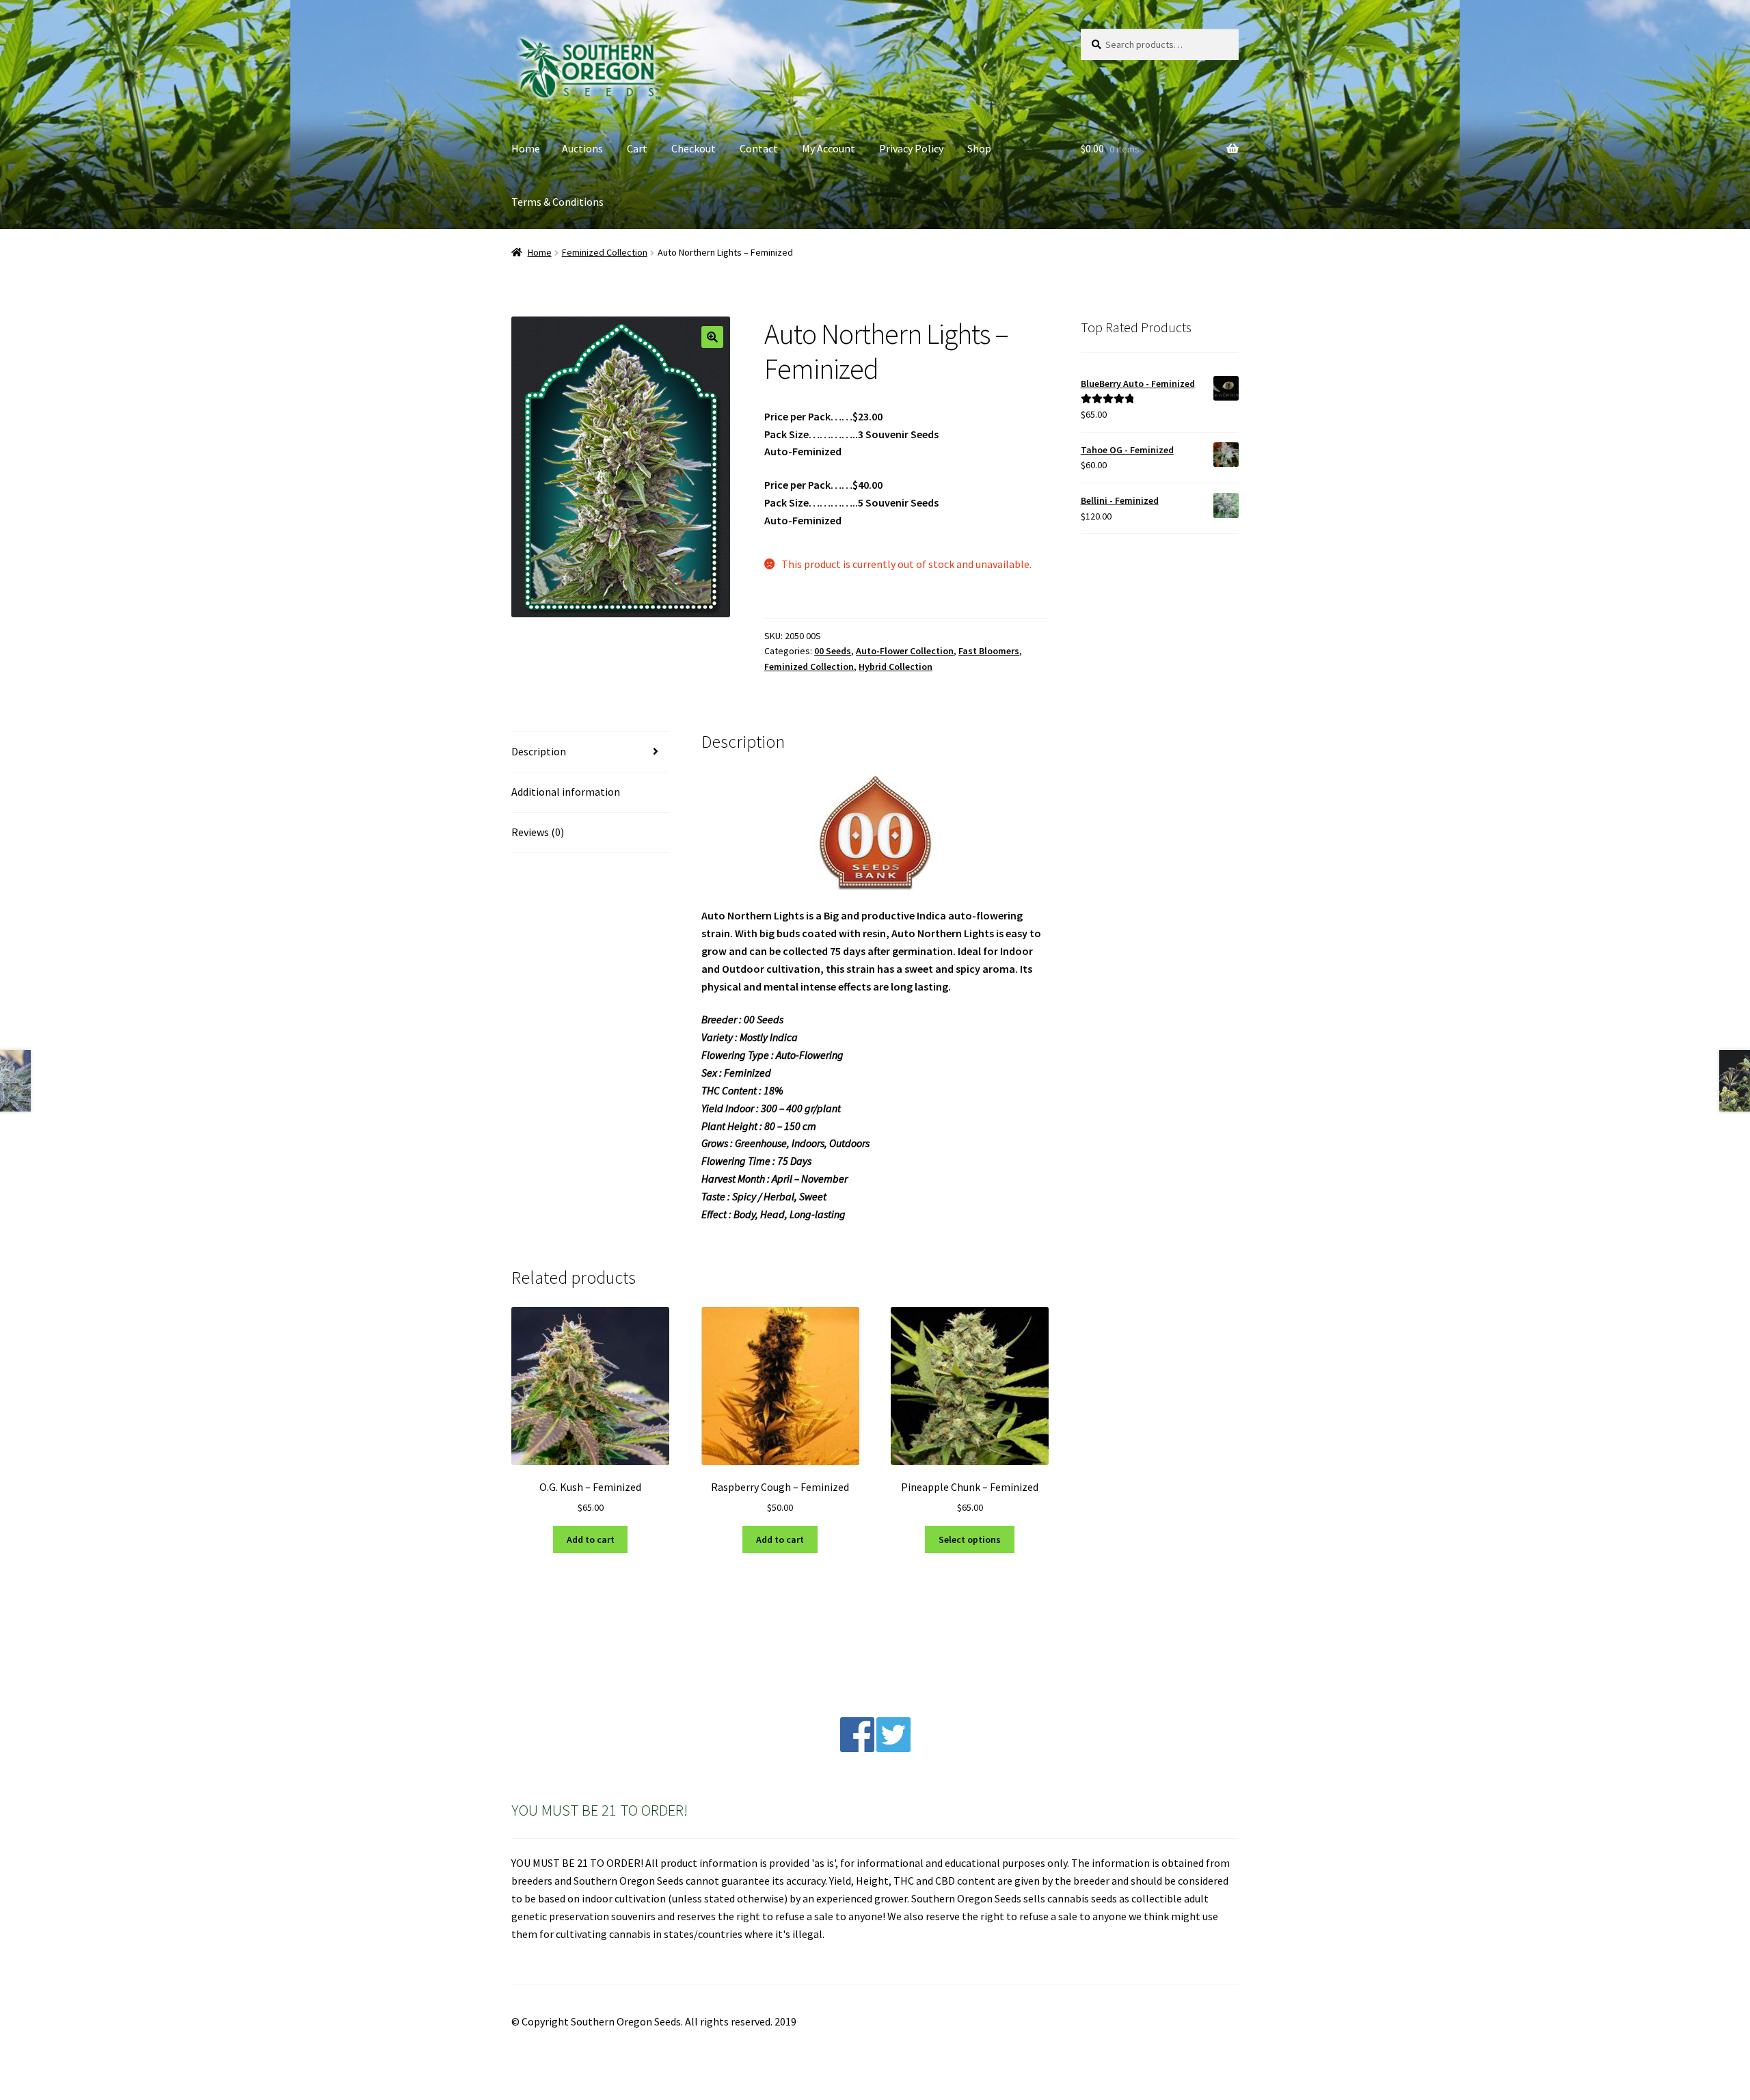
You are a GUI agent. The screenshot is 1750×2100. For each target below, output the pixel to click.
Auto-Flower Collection (905, 651)
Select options (970, 1539)
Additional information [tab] (566, 792)
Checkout (694, 148)
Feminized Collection (605, 252)
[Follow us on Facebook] (857, 1748)
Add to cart (591, 1539)
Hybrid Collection (896, 667)
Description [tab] (539, 751)
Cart (637, 148)
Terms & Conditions (557, 202)
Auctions (582, 148)
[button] (712, 337)
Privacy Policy (911, 148)
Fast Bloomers (989, 651)
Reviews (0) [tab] (538, 832)
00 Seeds (833, 651)
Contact (759, 148)
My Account (829, 148)
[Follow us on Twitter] (893, 1748)
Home (526, 148)
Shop (979, 148)
